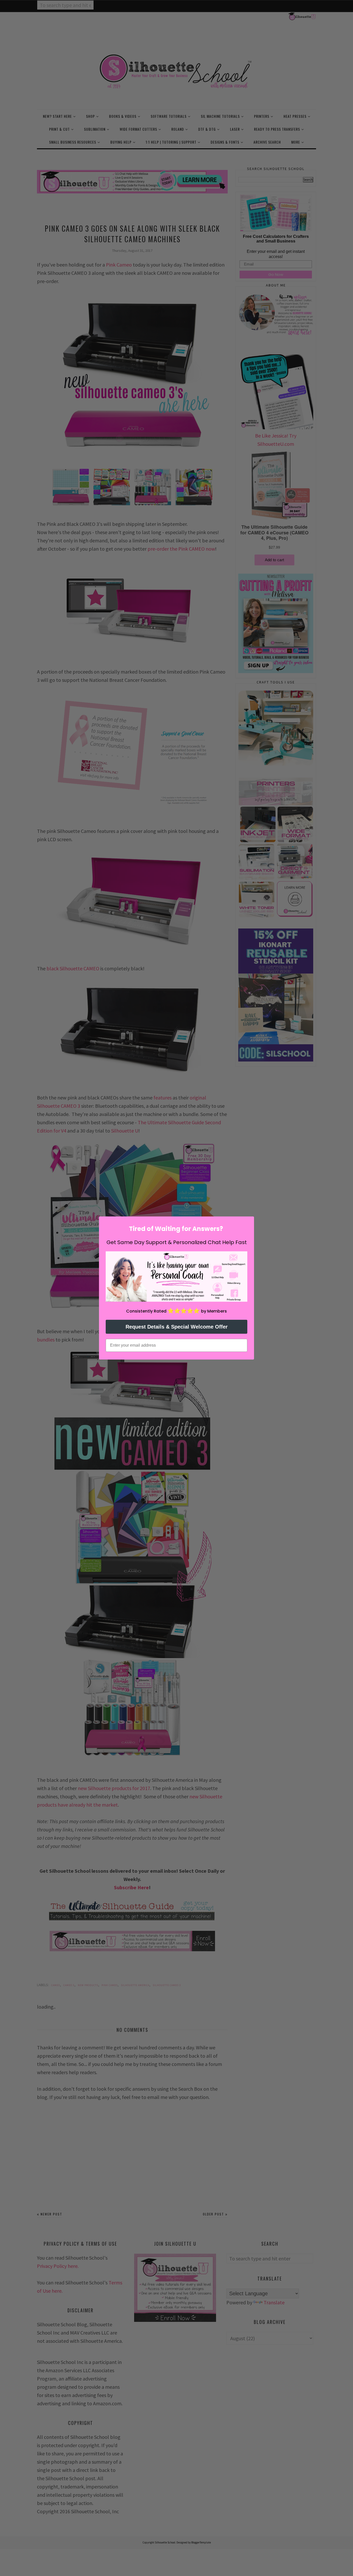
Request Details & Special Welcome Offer (177, 1327)
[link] (177, 1277)
